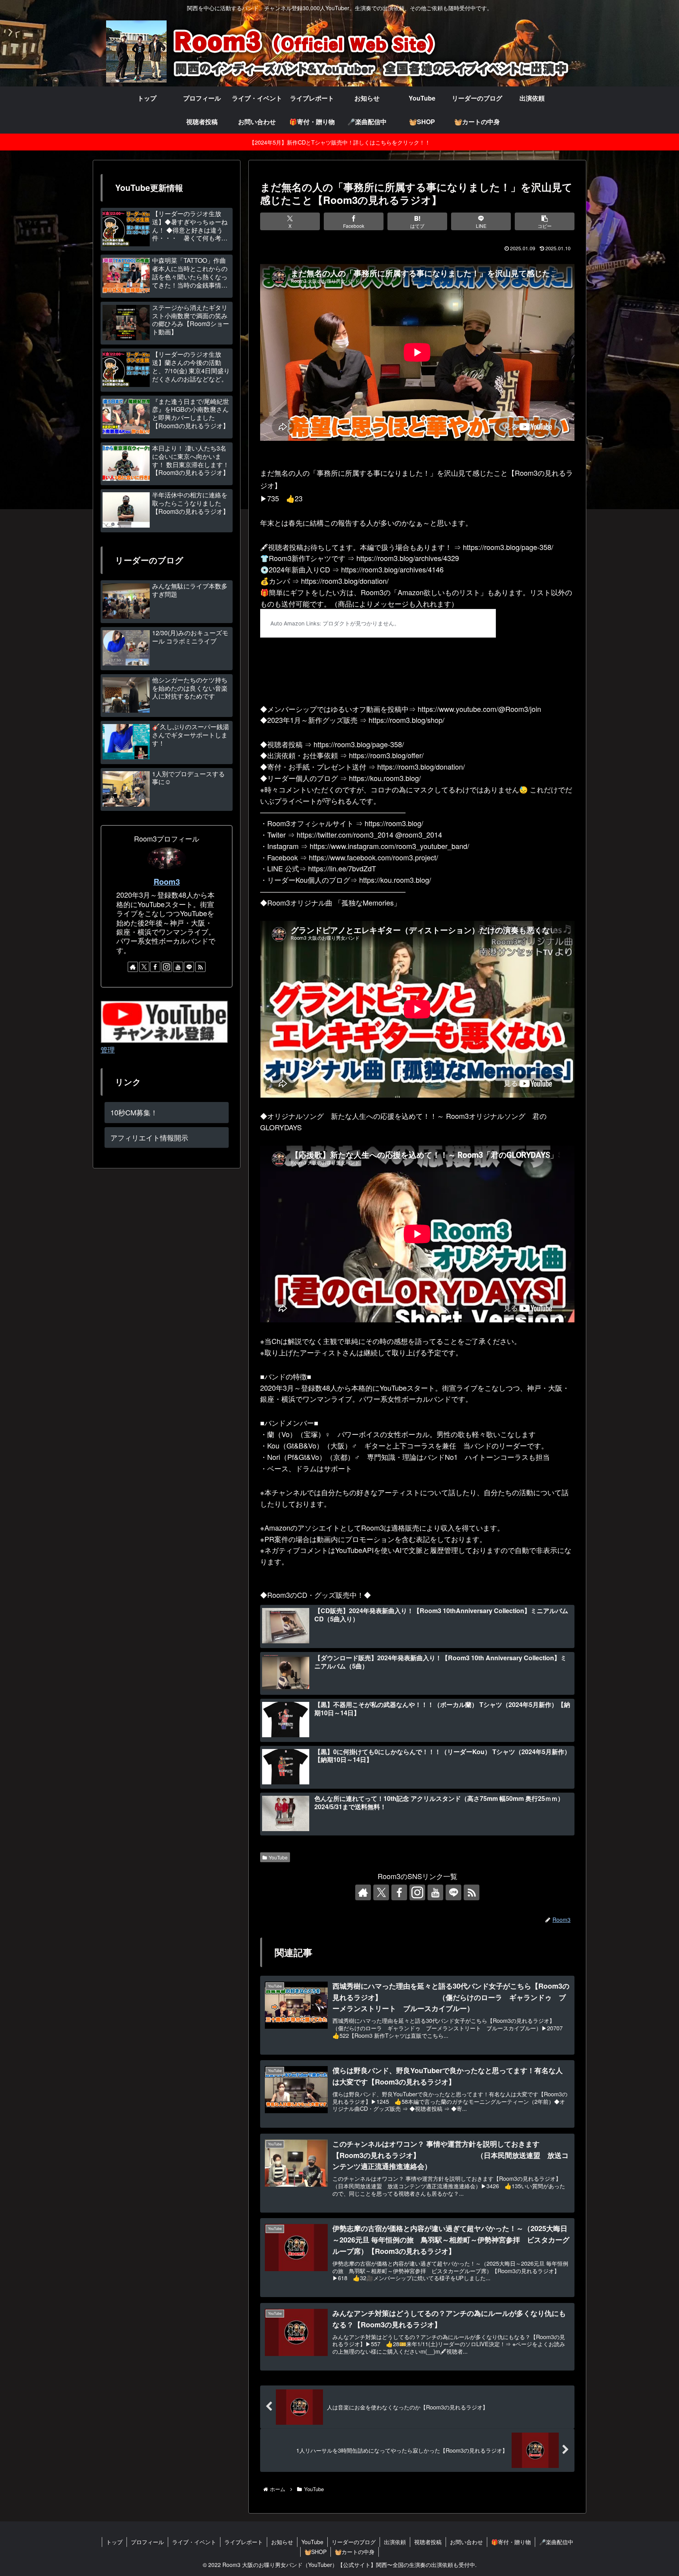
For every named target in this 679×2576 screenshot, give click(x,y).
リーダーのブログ (354, 2542)
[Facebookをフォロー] (399, 1892)
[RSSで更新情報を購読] (472, 1892)
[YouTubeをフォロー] (435, 1892)
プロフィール (147, 2542)
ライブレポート (244, 2542)
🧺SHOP (316, 2552)
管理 (108, 1049)
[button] (545, 221)
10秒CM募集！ (134, 1112)
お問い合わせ (466, 2542)
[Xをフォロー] (381, 1892)
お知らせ (282, 2542)
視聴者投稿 (428, 2542)
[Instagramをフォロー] (417, 1892)
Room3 (167, 882)
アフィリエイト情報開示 (149, 1137)
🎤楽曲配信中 (556, 2542)
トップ (114, 2542)
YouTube (278, 1857)
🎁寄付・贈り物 (511, 2542)
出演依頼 (395, 2542)
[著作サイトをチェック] (363, 1892)
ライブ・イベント (194, 2542)
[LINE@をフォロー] (453, 1892)
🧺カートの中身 (355, 2552)
